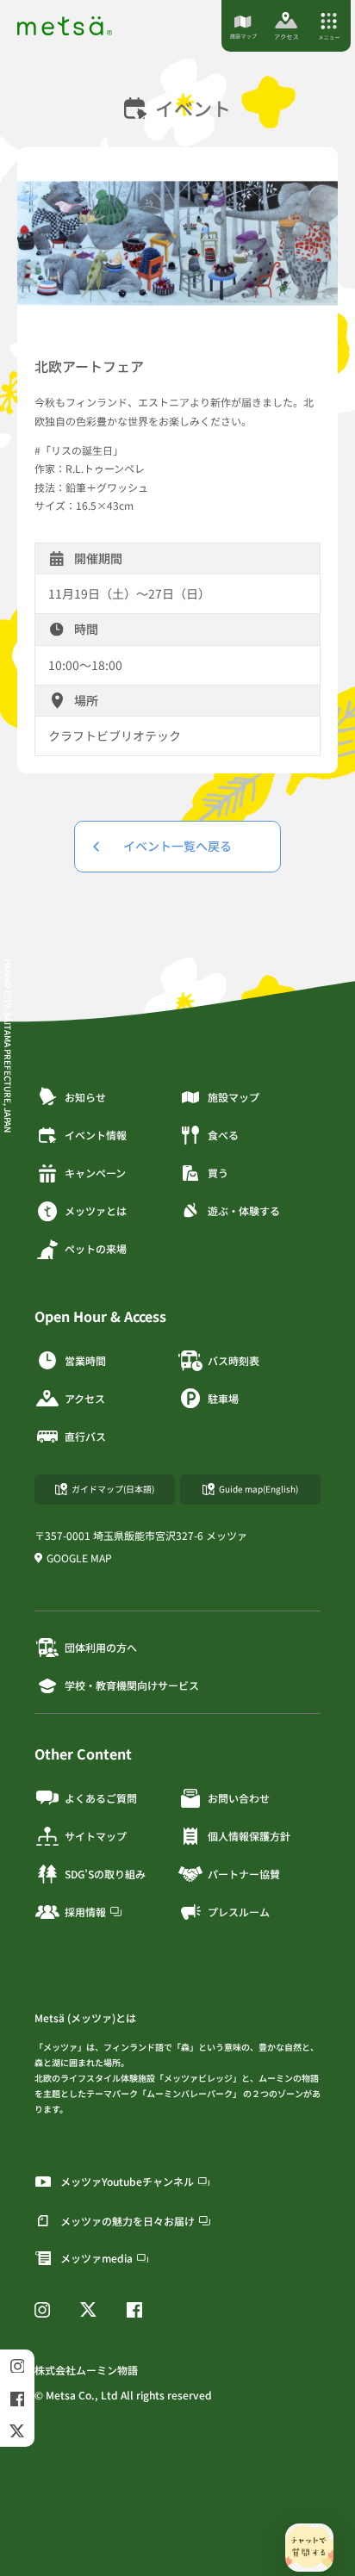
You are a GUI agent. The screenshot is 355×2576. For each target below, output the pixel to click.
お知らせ (85, 1097)
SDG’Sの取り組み (105, 1874)
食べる (223, 1135)
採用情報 (85, 1912)
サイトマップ (96, 1836)
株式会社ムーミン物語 (86, 2370)
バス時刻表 (234, 1360)
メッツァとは (96, 1210)
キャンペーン (95, 1173)
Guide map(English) (258, 1489)
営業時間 (85, 1360)
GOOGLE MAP (79, 1558)
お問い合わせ (239, 1798)
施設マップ (234, 1097)
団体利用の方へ (101, 1647)
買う (218, 1173)
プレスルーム (239, 1912)
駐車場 (223, 1398)
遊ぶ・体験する (244, 1210)
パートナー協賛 (244, 1874)
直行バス (85, 1436)
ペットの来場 (96, 1248)
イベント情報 (96, 1135)
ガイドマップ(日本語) (113, 1489)
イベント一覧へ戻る (177, 846)
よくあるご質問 (101, 1798)
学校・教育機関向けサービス (132, 1685)
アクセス (85, 1398)
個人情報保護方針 (249, 1836)
